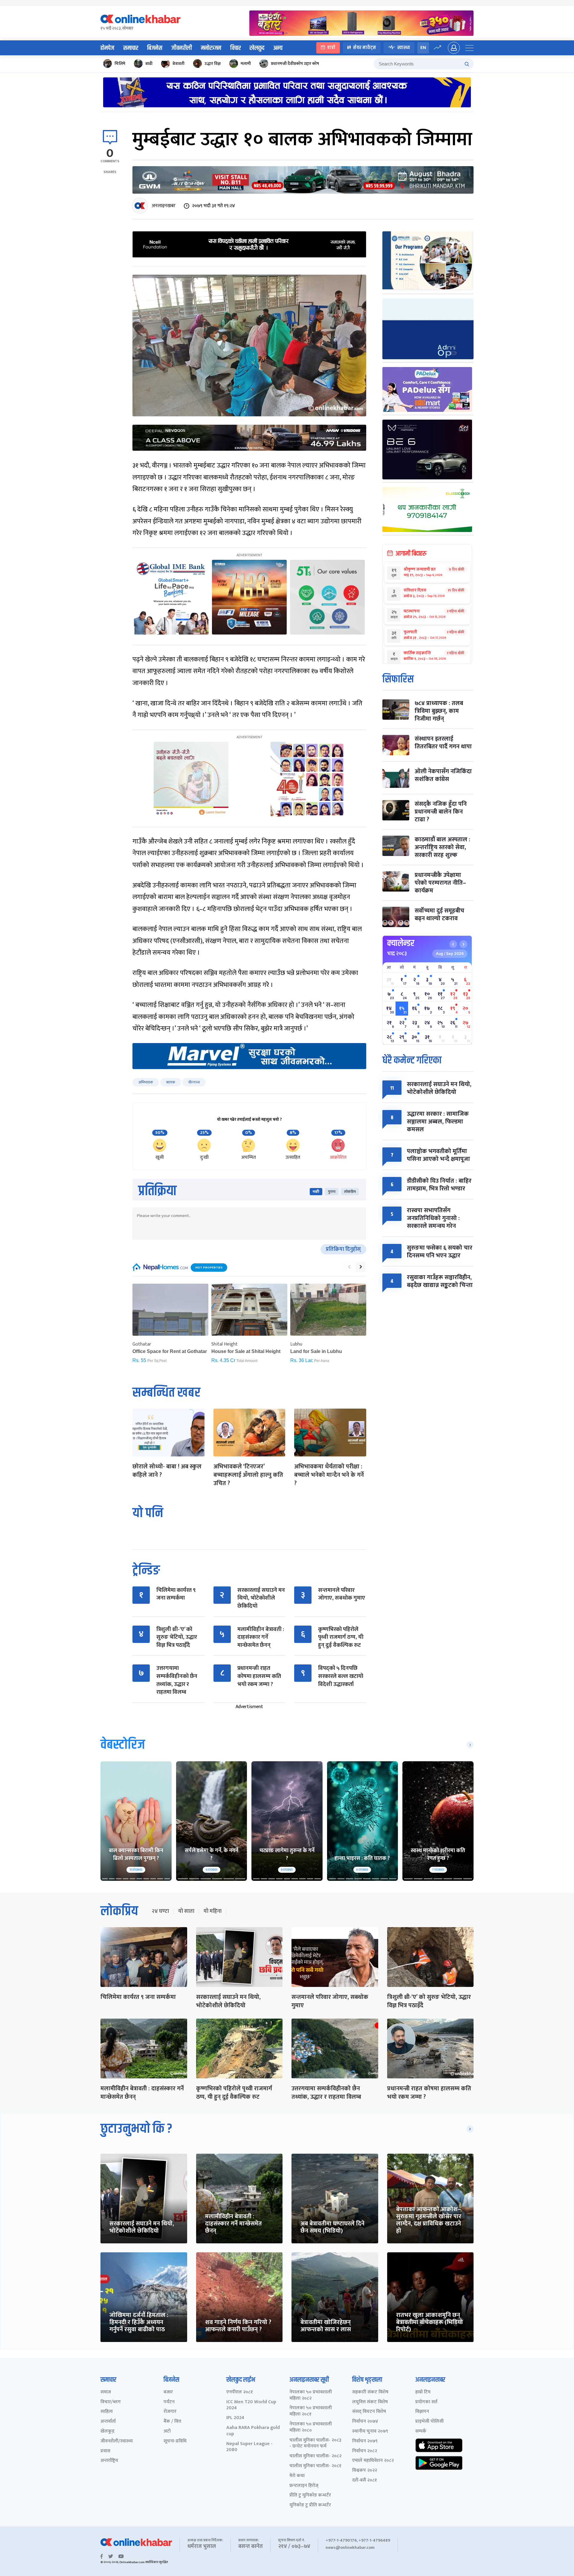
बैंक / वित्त (172, 2422)
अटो (167, 2431)
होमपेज (107, 48)
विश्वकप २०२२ (365, 2471)
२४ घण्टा (160, 1911)
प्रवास (105, 2451)
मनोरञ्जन (211, 48)
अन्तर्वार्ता (108, 2422)
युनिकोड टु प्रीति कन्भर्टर (310, 2505)
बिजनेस (155, 48)
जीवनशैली (182, 48)
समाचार (131, 48)
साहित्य (107, 2412)
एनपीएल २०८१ (240, 2392)
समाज (106, 2392)
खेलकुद (257, 48)
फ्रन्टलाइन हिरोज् (304, 2486)
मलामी (246, 64)
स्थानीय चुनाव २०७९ (370, 2431)
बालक (171, 1082)
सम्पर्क (421, 2431)
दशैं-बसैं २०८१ (365, 2481)
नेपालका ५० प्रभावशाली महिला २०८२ (311, 2395)
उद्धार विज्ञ (213, 64)
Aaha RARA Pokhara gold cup (253, 2431)
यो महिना (213, 1911)
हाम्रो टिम (423, 2392)
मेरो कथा (297, 2476)
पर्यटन (169, 2402)
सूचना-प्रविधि (175, 2441)
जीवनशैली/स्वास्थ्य (117, 2441)
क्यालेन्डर (401, 943)
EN (423, 48)
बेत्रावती (178, 64)
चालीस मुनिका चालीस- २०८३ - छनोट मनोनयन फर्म (315, 2444)
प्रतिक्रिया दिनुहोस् (343, 1249)
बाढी (149, 64)
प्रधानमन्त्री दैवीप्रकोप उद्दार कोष (295, 64)
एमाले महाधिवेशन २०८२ (373, 2461)
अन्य (278, 48)
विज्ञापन (422, 2412)
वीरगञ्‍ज (194, 1082)
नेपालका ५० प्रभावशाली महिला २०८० (311, 2427)
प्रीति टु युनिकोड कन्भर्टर (310, 2495)
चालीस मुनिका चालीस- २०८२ (315, 2456)
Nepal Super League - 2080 (249, 2447)
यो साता (186, 1911)
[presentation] (349, 1267)
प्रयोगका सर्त (426, 2402)
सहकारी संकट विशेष (370, 2392)
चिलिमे (120, 64)
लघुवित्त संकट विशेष (370, 2402)
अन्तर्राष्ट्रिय (109, 2461)
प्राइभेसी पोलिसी (429, 2422)
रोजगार (170, 2412)
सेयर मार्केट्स (365, 48)
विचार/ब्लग (111, 2402)
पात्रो (331, 48)
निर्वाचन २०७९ (365, 2441)
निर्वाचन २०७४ (365, 2422)
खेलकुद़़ (107, 2431)
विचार (235, 48)
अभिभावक (146, 1082)
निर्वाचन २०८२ (365, 2451)
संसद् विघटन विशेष (369, 2412)
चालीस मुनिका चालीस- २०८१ (315, 2466)
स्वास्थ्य (404, 48)
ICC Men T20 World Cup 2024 (251, 2405)
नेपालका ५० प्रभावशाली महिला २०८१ (311, 2411)
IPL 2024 (235, 2418)
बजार (168, 2392)
